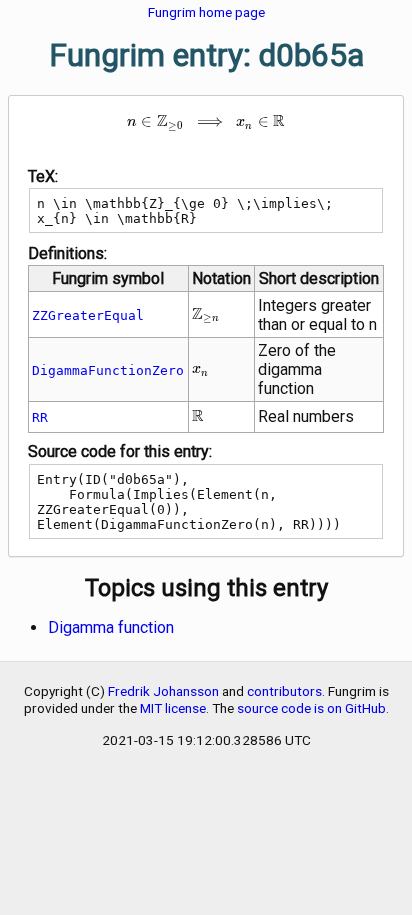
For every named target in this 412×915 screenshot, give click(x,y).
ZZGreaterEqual (88, 315)
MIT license (173, 708)
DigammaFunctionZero (108, 370)
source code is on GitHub (311, 708)
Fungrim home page (206, 12)
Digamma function (111, 627)
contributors (284, 691)
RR (40, 417)
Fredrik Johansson (163, 691)
